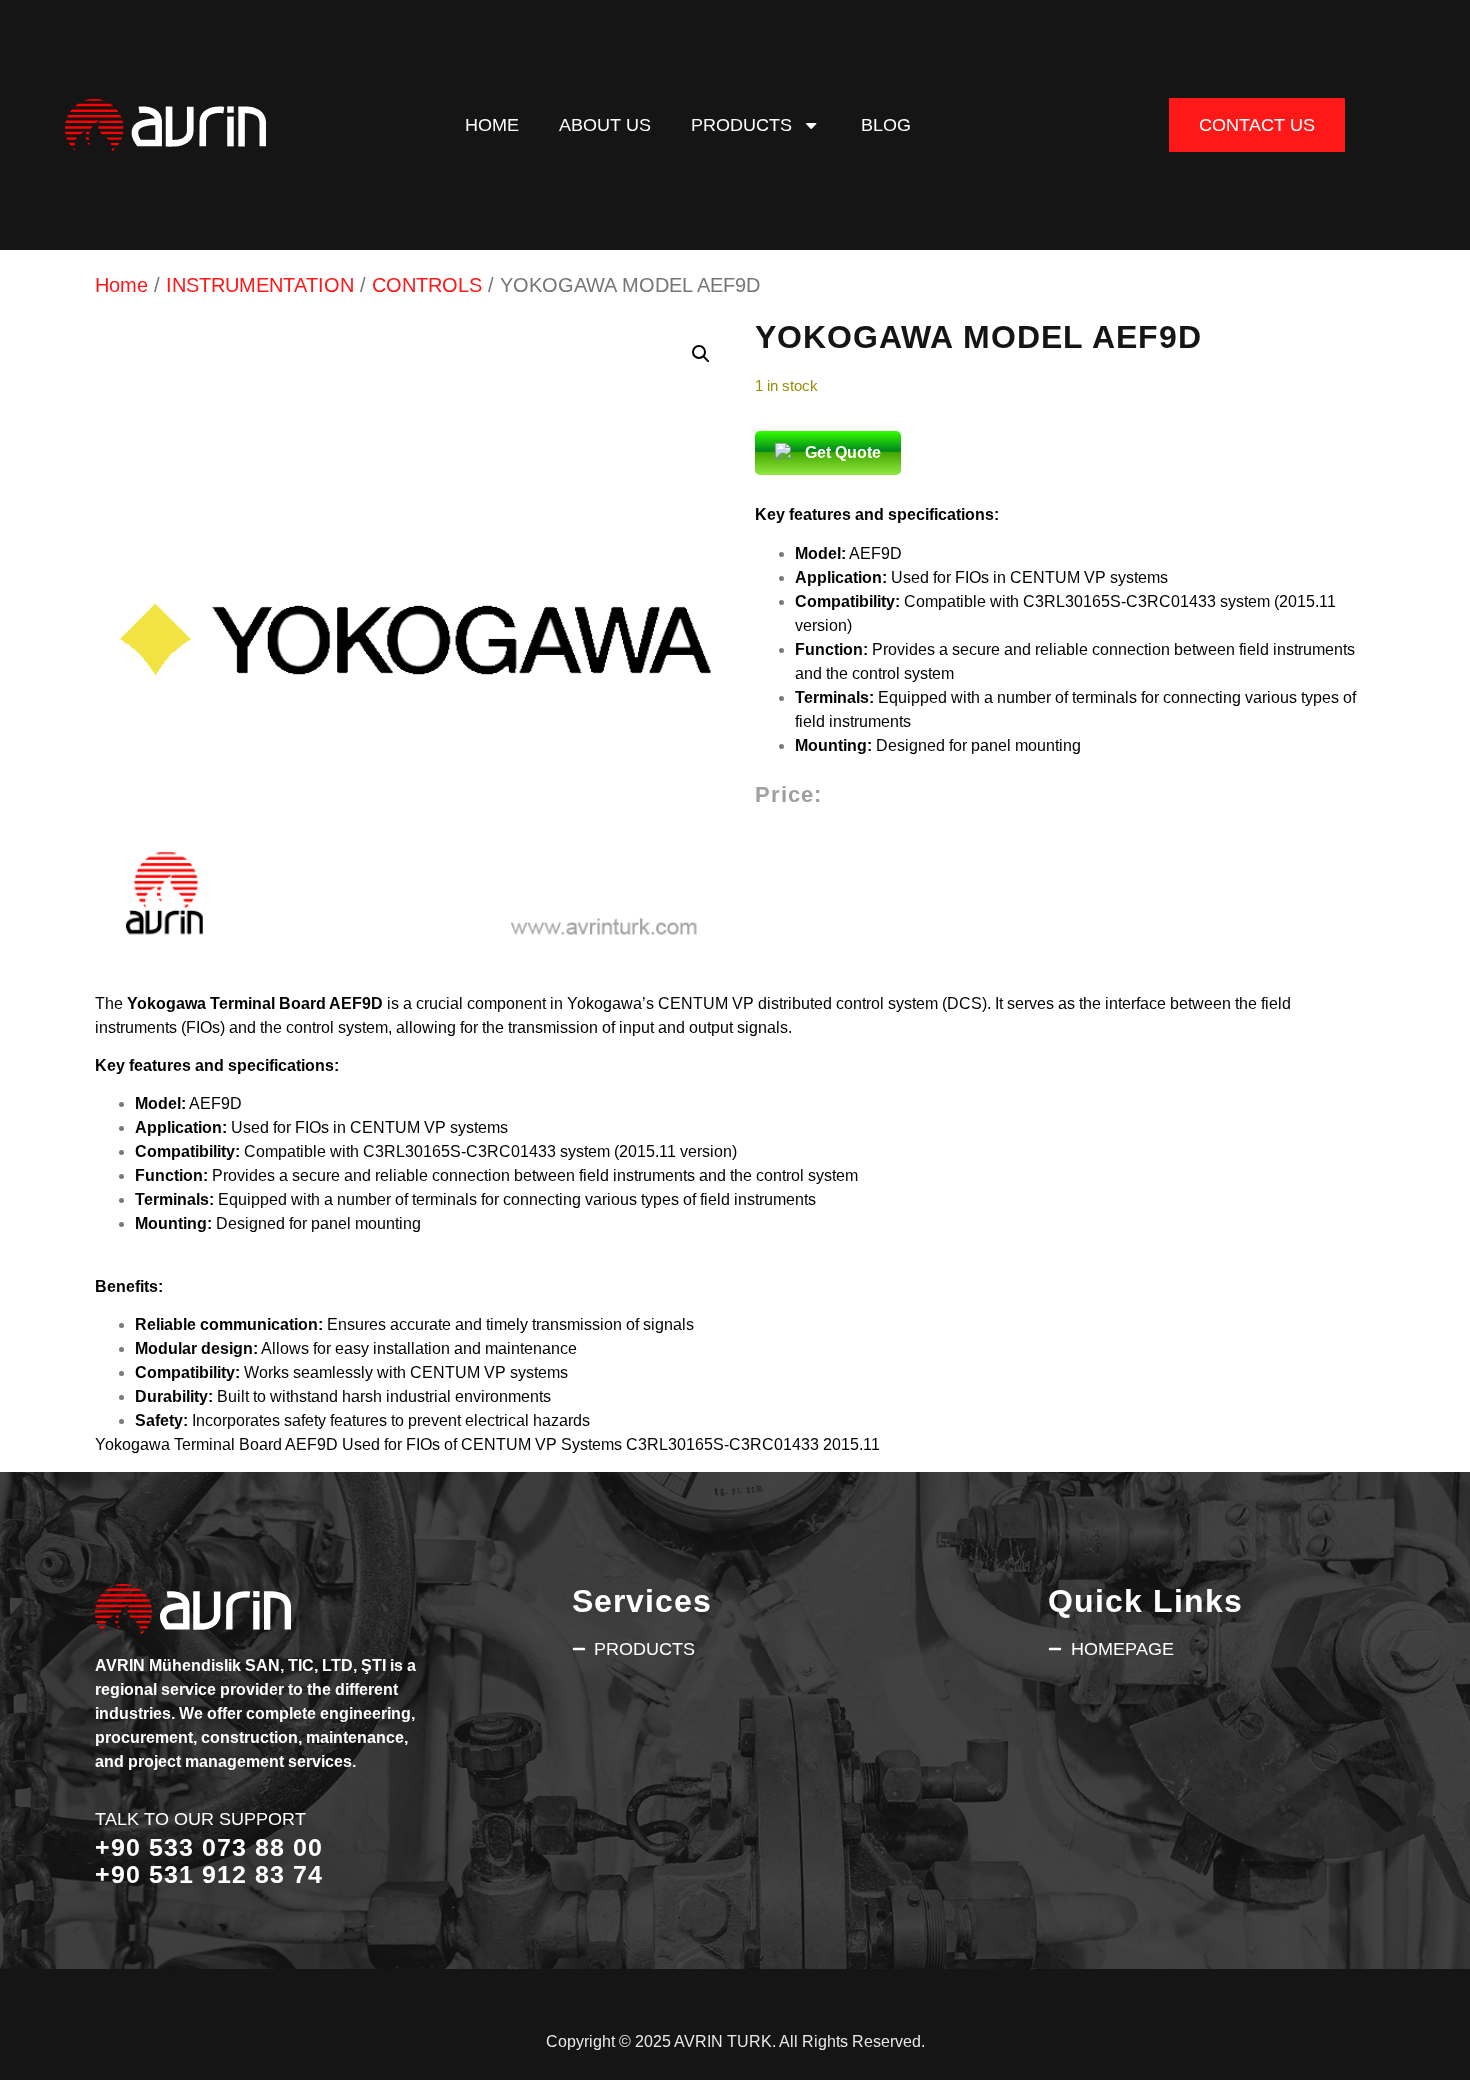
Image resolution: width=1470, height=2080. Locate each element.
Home (492, 124)
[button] (701, 354)
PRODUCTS (741, 124)
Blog (886, 124)
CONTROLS (427, 285)
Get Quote (843, 452)
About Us (605, 124)
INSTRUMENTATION (260, 285)
